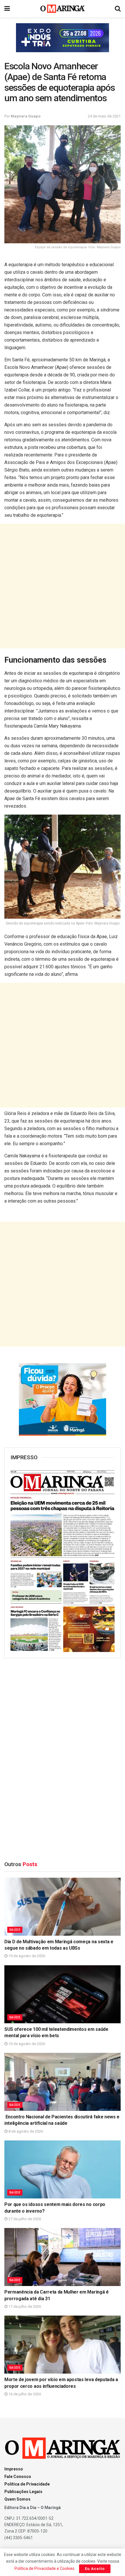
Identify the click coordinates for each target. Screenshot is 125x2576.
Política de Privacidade (27, 2484)
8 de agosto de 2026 (25, 2131)
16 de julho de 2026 (24, 2394)
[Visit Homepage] (63, 9)
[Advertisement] (63, 586)
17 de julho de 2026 (24, 2306)
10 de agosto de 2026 (26, 2044)
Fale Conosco (18, 2477)
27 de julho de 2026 (24, 2219)
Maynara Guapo (26, 116)
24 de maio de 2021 (104, 116)
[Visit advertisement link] (63, 38)
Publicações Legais (23, 2492)
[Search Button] (118, 9)
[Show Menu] (7, 9)
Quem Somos (17, 2499)
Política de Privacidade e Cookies (44, 2568)
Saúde (15, 1930)
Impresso (14, 2469)
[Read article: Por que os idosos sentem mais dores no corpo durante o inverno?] (63, 2169)
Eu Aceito (95, 2569)
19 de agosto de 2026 (26, 1956)
